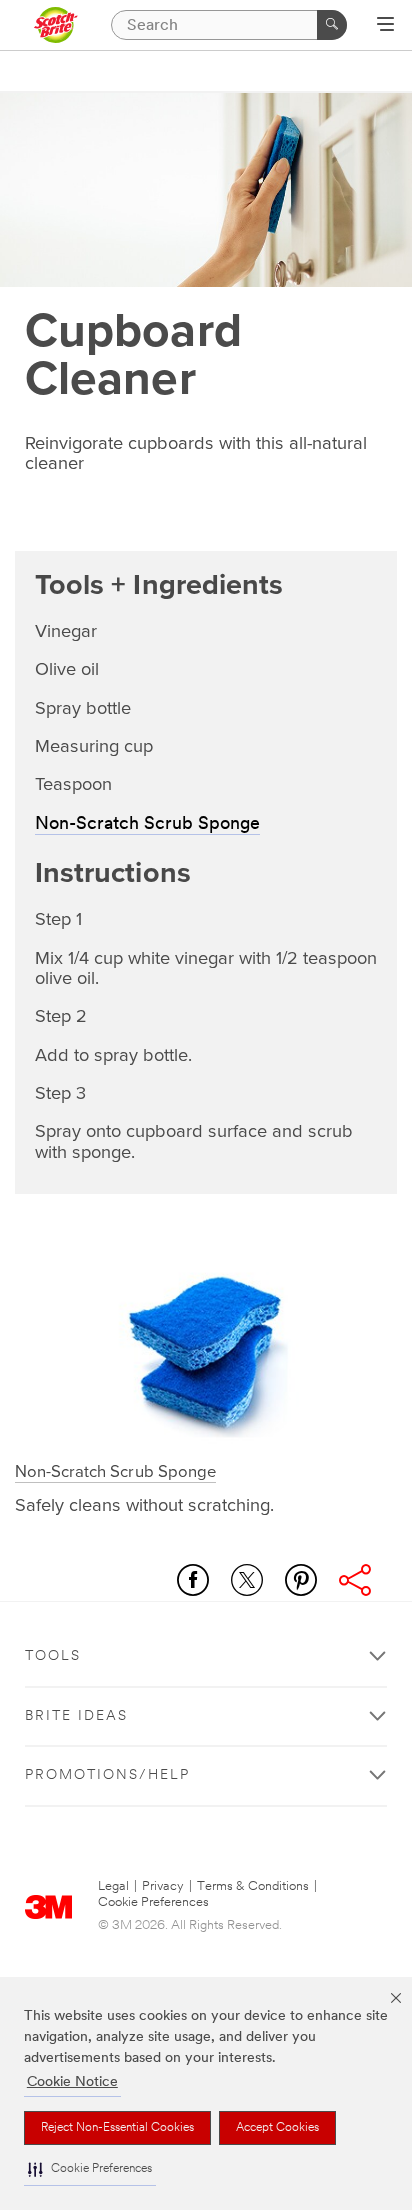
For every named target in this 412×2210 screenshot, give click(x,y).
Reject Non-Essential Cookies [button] (117, 2128)
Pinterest (301, 1580)
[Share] (355, 1580)
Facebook (193, 1580)
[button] (90, 2169)
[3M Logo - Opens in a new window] (55, 25)
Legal (113, 1886)
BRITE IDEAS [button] (76, 1716)
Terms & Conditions (253, 1886)
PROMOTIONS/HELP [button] (107, 1775)
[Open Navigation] (385, 26)
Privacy (163, 1886)
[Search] (332, 25)
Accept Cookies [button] (277, 2128)
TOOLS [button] (53, 1656)
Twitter (247, 1580)
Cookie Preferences (153, 1902)
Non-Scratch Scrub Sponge (147, 824)
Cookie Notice (72, 2082)
